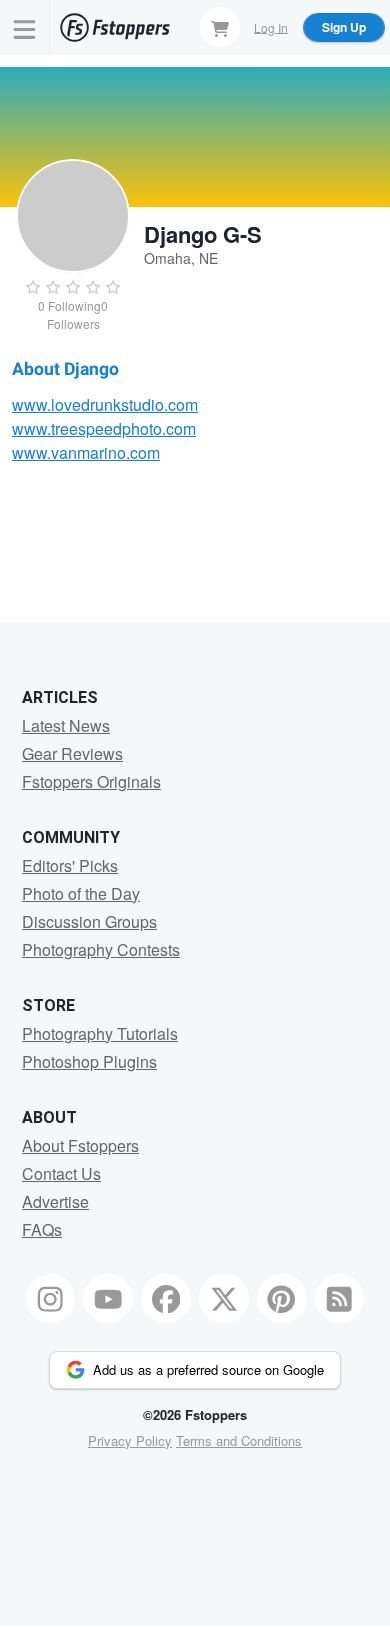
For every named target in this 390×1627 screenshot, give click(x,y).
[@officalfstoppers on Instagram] (51, 1299)
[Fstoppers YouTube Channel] (108, 1299)
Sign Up (344, 27)
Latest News (66, 725)
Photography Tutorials (100, 1033)
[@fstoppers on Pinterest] (282, 1299)
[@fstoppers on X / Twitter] (224, 1299)
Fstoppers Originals (91, 781)
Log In (271, 26)
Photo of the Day (81, 893)
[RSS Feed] (340, 1299)
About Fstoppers (80, 1145)
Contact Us (61, 1173)
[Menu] (25, 27)
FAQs (42, 1229)
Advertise (55, 1201)
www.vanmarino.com (86, 452)
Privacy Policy (130, 1440)
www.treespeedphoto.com (104, 428)
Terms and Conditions (239, 1440)
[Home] (115, 27)
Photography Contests (101, 949)
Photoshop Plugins (89, 1061)
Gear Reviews (72, 753)
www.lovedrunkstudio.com (105, 404)
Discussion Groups (89, 921)
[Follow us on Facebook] (166, 1299)
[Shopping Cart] (220, 27)
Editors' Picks (70, 865)
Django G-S (203, 234)
